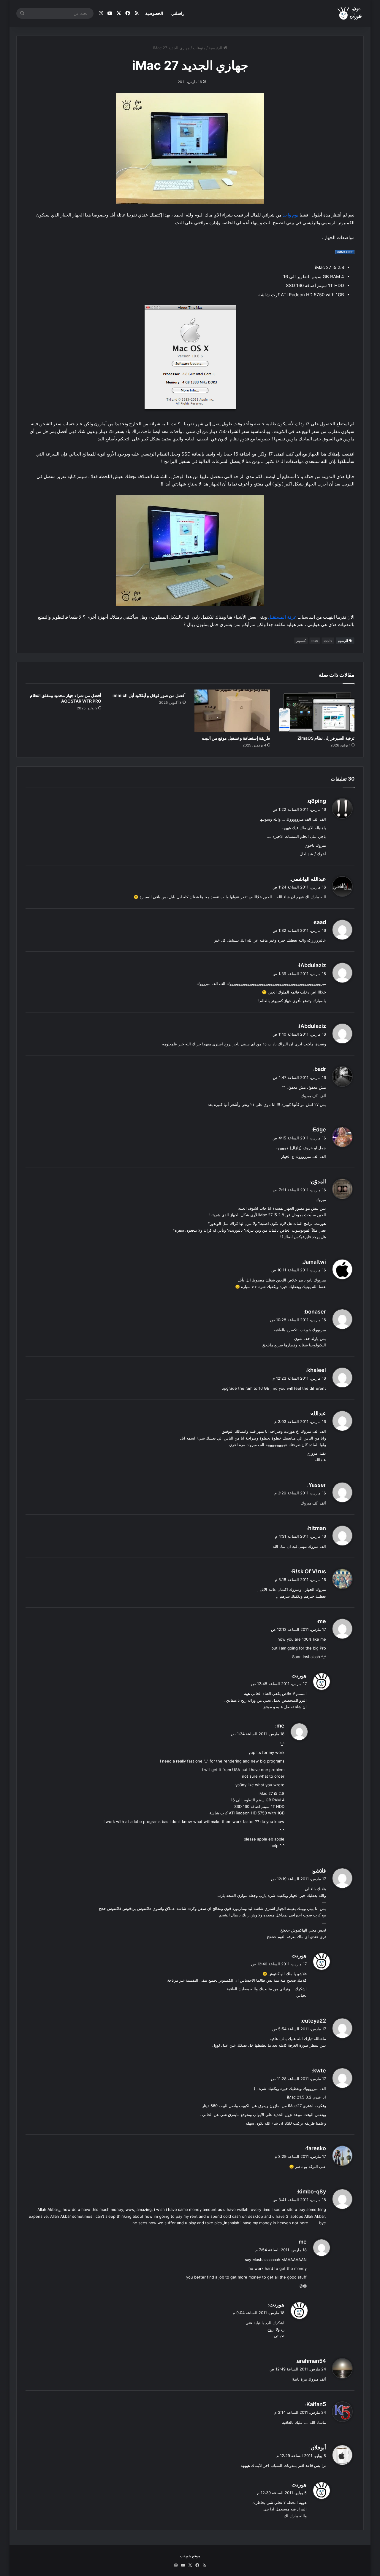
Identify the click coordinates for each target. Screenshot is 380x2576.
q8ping (317, 801)
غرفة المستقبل (282, 617)
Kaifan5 (316, 2404)
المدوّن (318, 1181)
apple (328, 641)
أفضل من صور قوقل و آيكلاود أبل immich (149, 695)
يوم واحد (290, 215)
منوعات (199, 48)
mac (315, 641)
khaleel (317, 1370)
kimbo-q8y (312, 2191)
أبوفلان (318, 2447)
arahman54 (311, 2361)
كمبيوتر (301, 641)
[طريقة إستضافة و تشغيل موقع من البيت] (232, 711)
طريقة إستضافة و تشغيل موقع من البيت (236, 738)
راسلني (178, 13)
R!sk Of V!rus (309, 1571)
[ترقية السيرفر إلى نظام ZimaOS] (317, 711)
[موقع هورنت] (350, 13)
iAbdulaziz (312, 965)
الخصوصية (154, 13)
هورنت (299, 1675)
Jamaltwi (314, 1262)
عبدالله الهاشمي (308, 879)
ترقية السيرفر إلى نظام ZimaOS (326, 738)
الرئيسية (216, 48)
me (322, 1621)
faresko (316, 2148)
